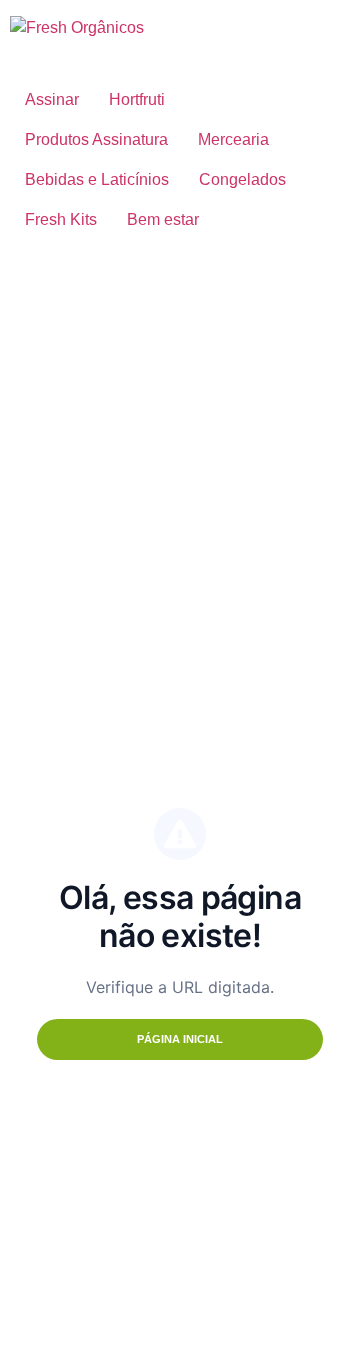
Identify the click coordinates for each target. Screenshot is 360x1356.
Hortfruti (137, 99)
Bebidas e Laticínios (97, 179)
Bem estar (163, 219)
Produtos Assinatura (96, 139)
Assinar (52, 99)
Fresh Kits (61, 219)
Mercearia (233, 139)
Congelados (242, 179)
